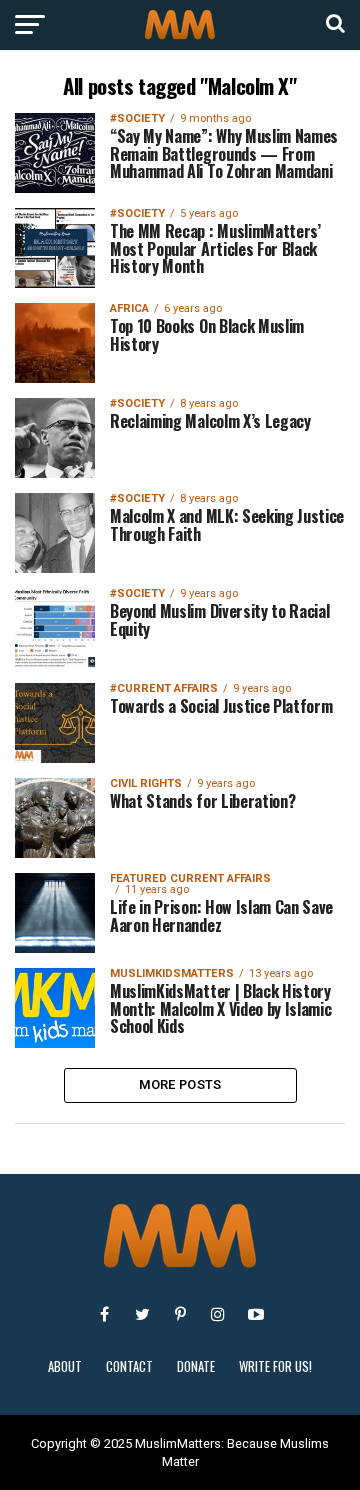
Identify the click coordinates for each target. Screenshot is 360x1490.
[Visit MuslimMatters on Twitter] (142, 1314)
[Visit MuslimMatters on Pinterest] (180, 1314)
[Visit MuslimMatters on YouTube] (256, 1314)
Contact (129, 1366)
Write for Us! (275, 1366)
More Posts (180, 1084)
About (65, 1366)
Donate (196, 1366)
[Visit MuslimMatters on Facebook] (104, 1314)
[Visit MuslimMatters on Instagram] (218, 1314)
